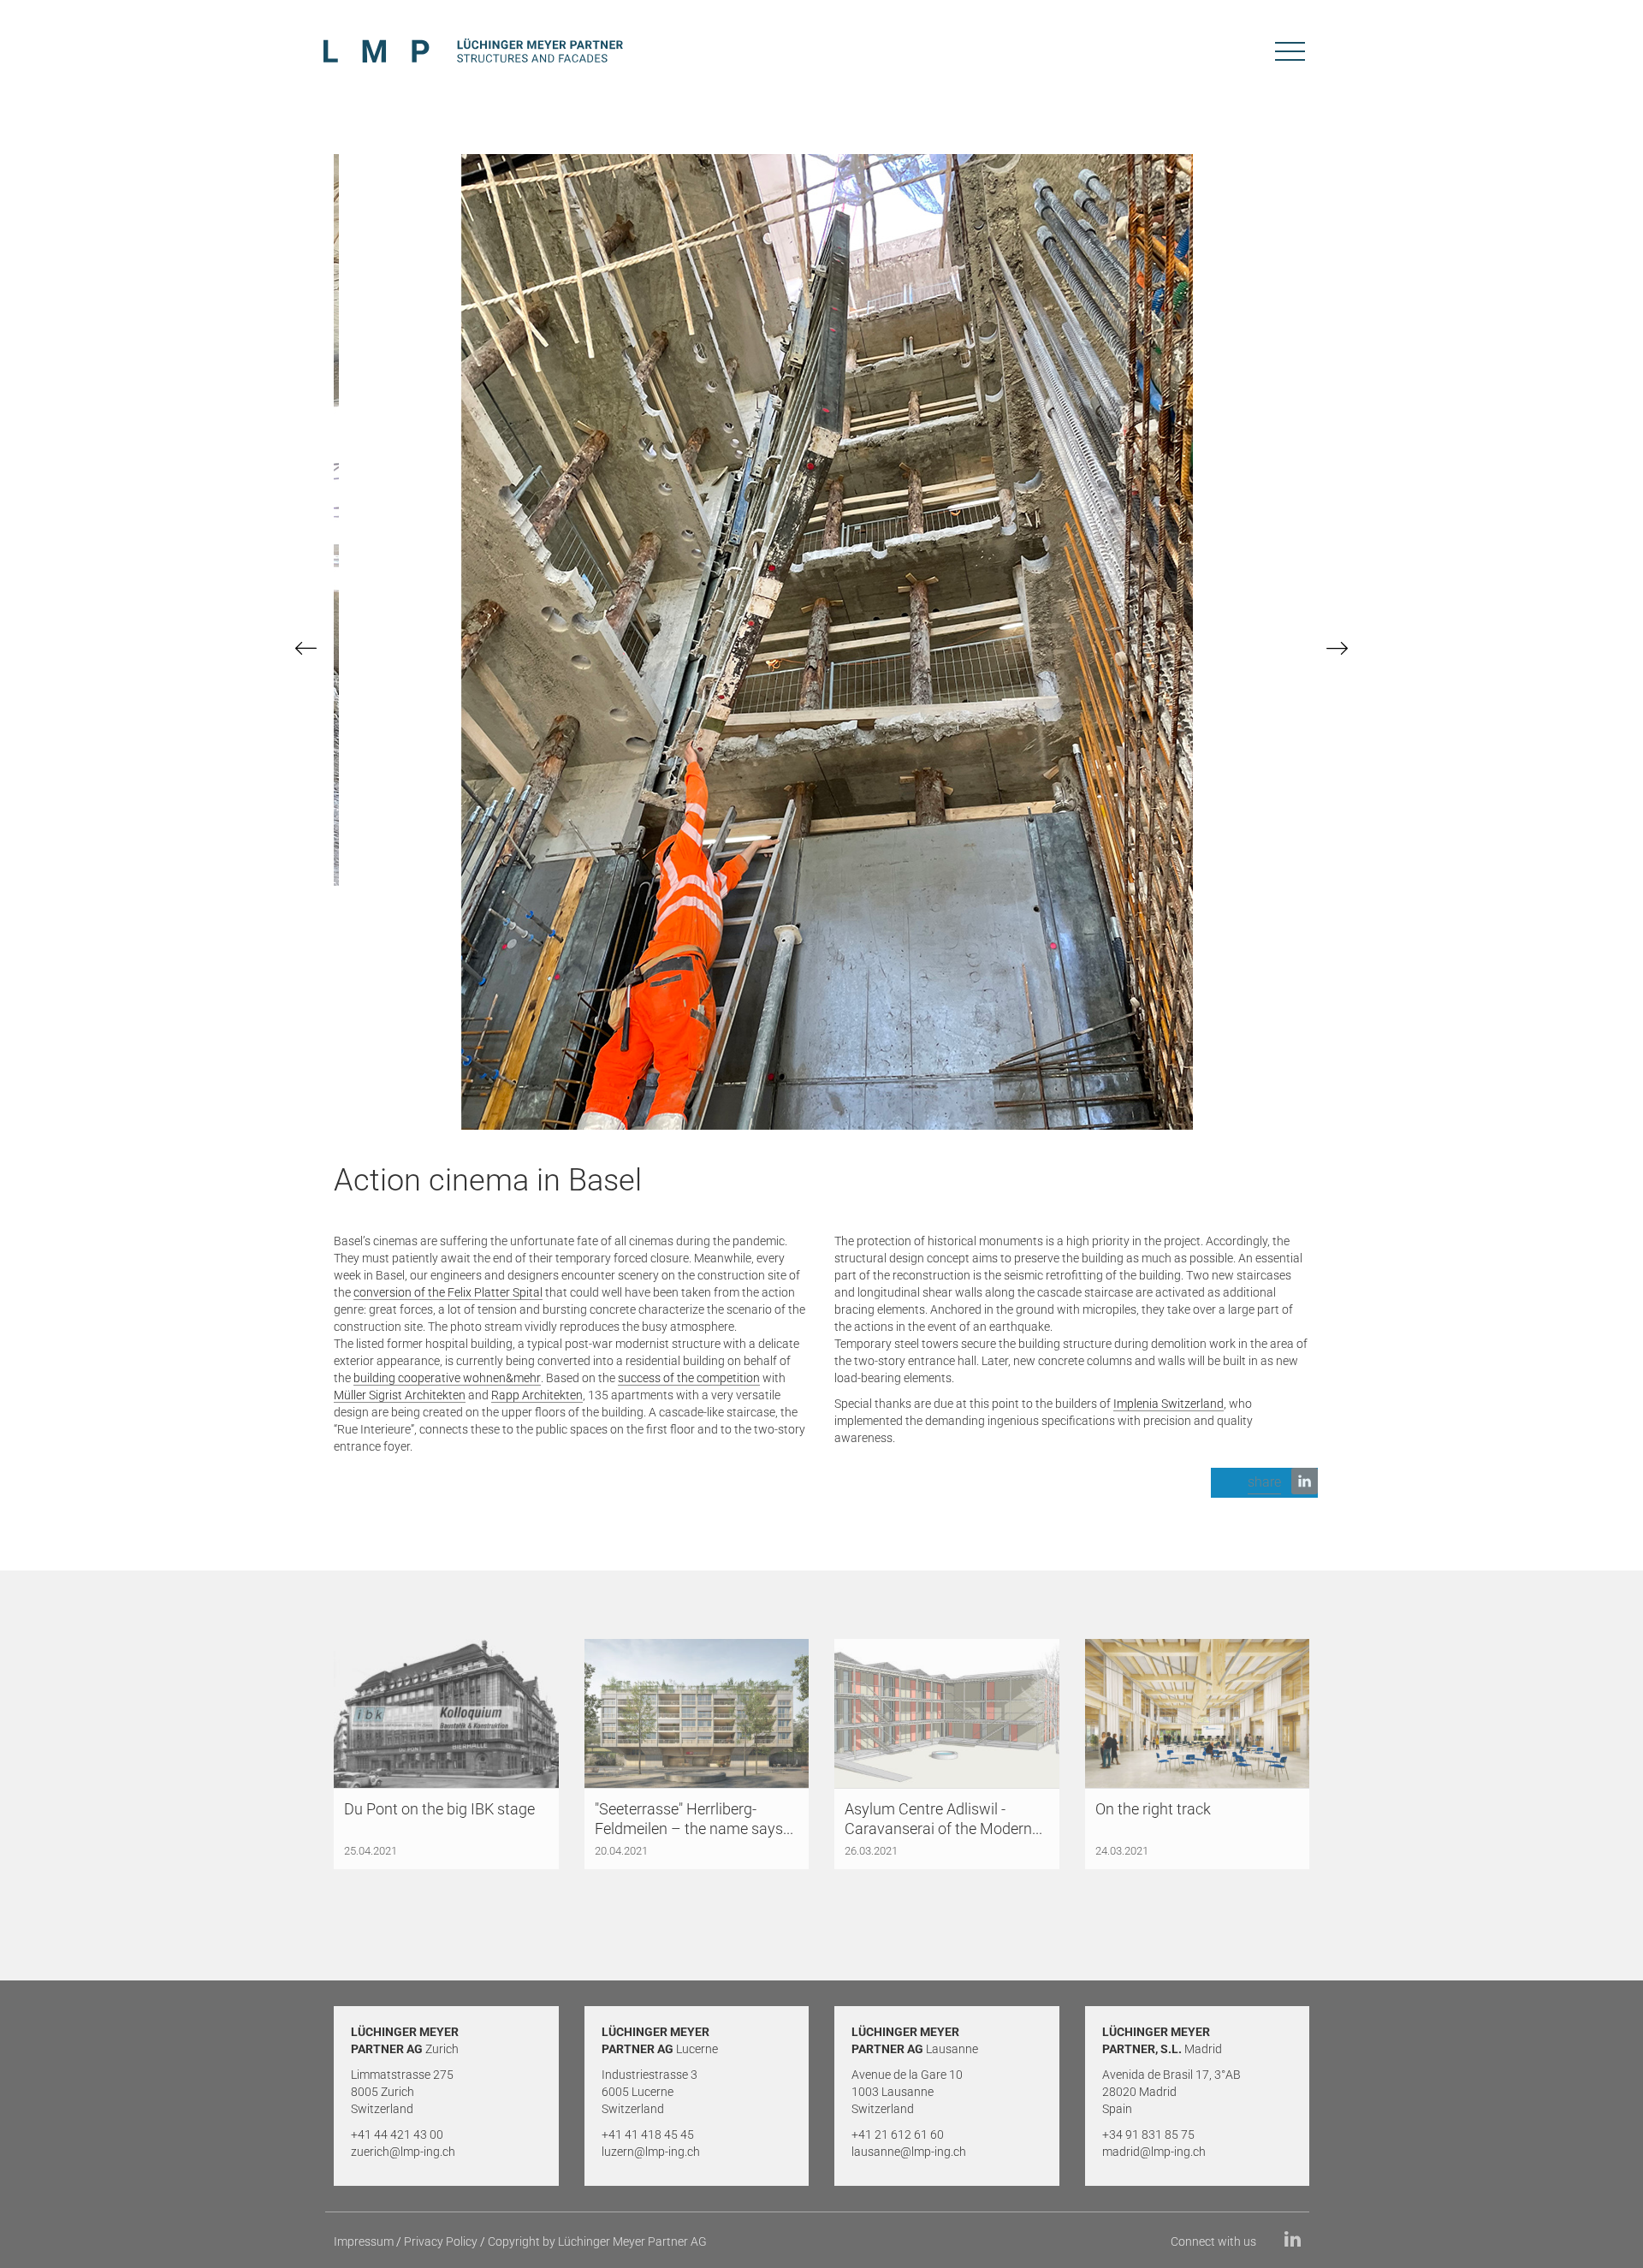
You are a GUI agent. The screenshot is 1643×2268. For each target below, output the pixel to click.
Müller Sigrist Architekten (400, 1395)
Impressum (364, 2241)
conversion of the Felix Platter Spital (448, 1292)
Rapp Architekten (537, 1395)
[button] (1264, 1483)
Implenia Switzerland (1168, 1404)
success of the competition (689, 1378)
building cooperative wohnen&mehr (447, 1378)
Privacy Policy (441, 2241)
